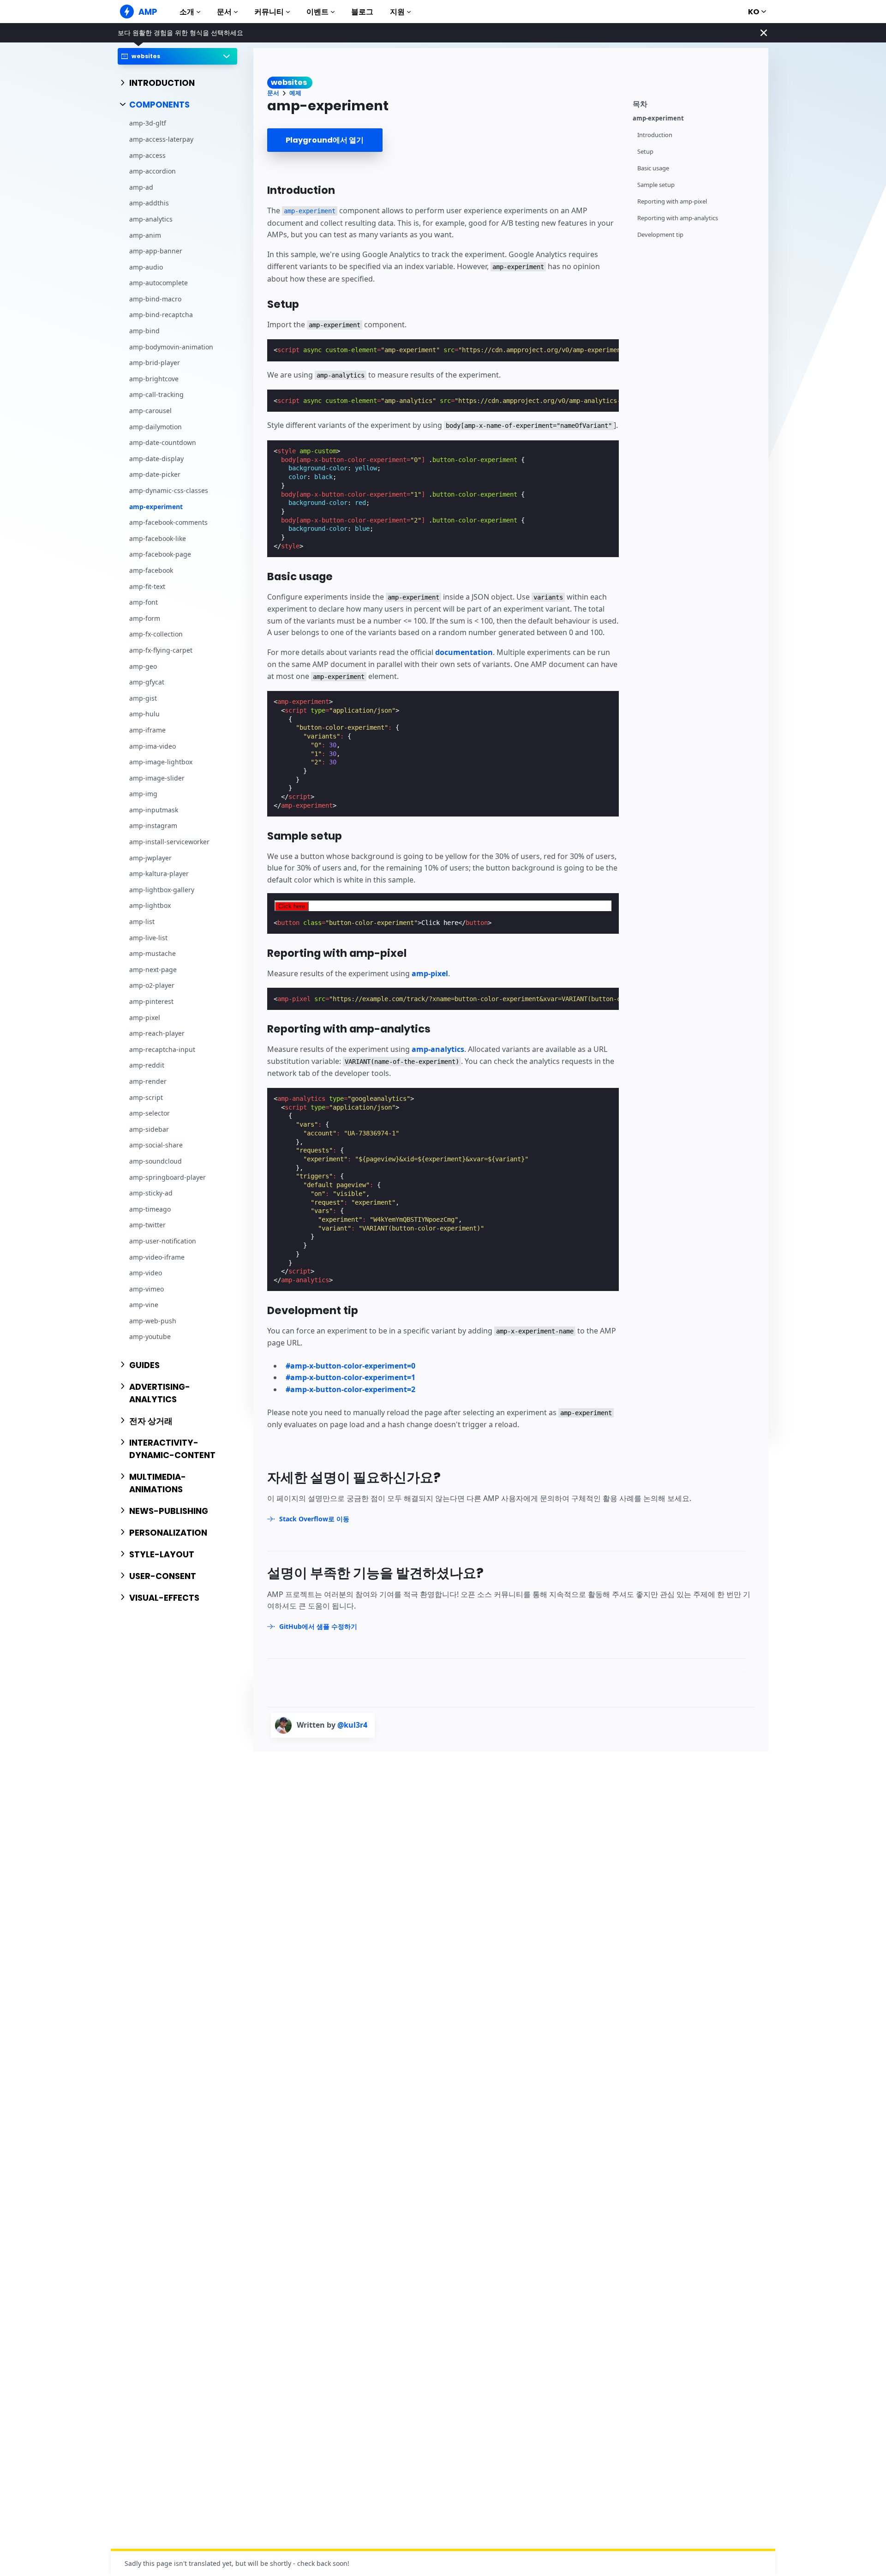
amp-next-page (153, 970)
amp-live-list (148, 938)
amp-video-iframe (157, 1257)
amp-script (146, 1097)
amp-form (145, 618)
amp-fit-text (147, 586)
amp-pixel (145, 1018)
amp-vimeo (147, 1289)
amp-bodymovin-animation (171, 347)
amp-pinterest (151, 1001)
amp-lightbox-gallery (162, 890)
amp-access (147, 155)
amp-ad (141, 187)
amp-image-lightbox (161, 762)
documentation (464, 652)
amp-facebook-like (158, 538)
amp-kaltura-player (159, 874)
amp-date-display (156, 459)
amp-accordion (153, 171)
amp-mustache (153, 953)
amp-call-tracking (156, 395)
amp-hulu (144, 714)
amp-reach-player (157, 1033)
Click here (292, 906)
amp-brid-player (155, 363)
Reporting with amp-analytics (678, 218)
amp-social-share (156, 1145)
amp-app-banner (156, 251)
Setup (645, 152)
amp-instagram (153, 826)
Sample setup (656, 185)
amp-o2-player (152, 986)
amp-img (143, 794)
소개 (187, 12)
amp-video (146, 1273)
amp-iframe (147, 730)
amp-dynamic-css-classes (169, 490)
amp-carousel (150, 411)
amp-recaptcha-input (162, 1049)
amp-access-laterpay (161, 139)
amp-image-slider (157, 778)
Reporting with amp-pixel (672, 201)
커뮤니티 (269, 12)
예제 (295, 93)
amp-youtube (150, 1337)
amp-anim (145, 235)
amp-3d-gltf (148, 123)
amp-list (142, 922)
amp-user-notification (163, 1241)
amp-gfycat (147, 682)
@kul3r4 (352, 1725)
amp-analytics (151, 219)
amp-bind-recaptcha (161, 315)
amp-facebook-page (160, 555)
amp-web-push (153, 1321)
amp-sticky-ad (151, 1193)
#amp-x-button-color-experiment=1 (350, 1377)
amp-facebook (151, 570)
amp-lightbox (150, 906)
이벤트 (317, 12)
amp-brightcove (154, 379)
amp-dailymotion (156, 427)
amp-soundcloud (156, 1161)
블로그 (362, 12)
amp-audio (146, 267)
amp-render (148, 1081)
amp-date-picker (155, 475)
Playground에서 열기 (325, 140)
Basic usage (653, 168)
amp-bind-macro (155, 299)
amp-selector (150, 1113)
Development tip (660, 235)
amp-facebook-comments (168, 522)
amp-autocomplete (159, 283)
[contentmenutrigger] (696, 103)
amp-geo (143, 666)
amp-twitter (147, 1225)
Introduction (655, 135)
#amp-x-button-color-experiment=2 (350, 1389)
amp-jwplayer (150, 858)
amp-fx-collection (156, 634)
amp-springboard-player (168, 1177)
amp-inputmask (154, 810)
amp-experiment (156, 507)
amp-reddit (147, 1066)
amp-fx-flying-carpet (161, 650)
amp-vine (144, 1305)
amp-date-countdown (163, 442)
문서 (224, 12)
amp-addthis (149, 203)
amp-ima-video (153, 746)
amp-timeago (150, 1209)
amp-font (144, 602)
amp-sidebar (149, 1129)
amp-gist (143, 698)
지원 (397, 12)
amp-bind (144, 331)
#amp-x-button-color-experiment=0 (350, 1366)
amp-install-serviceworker (169, 842)
